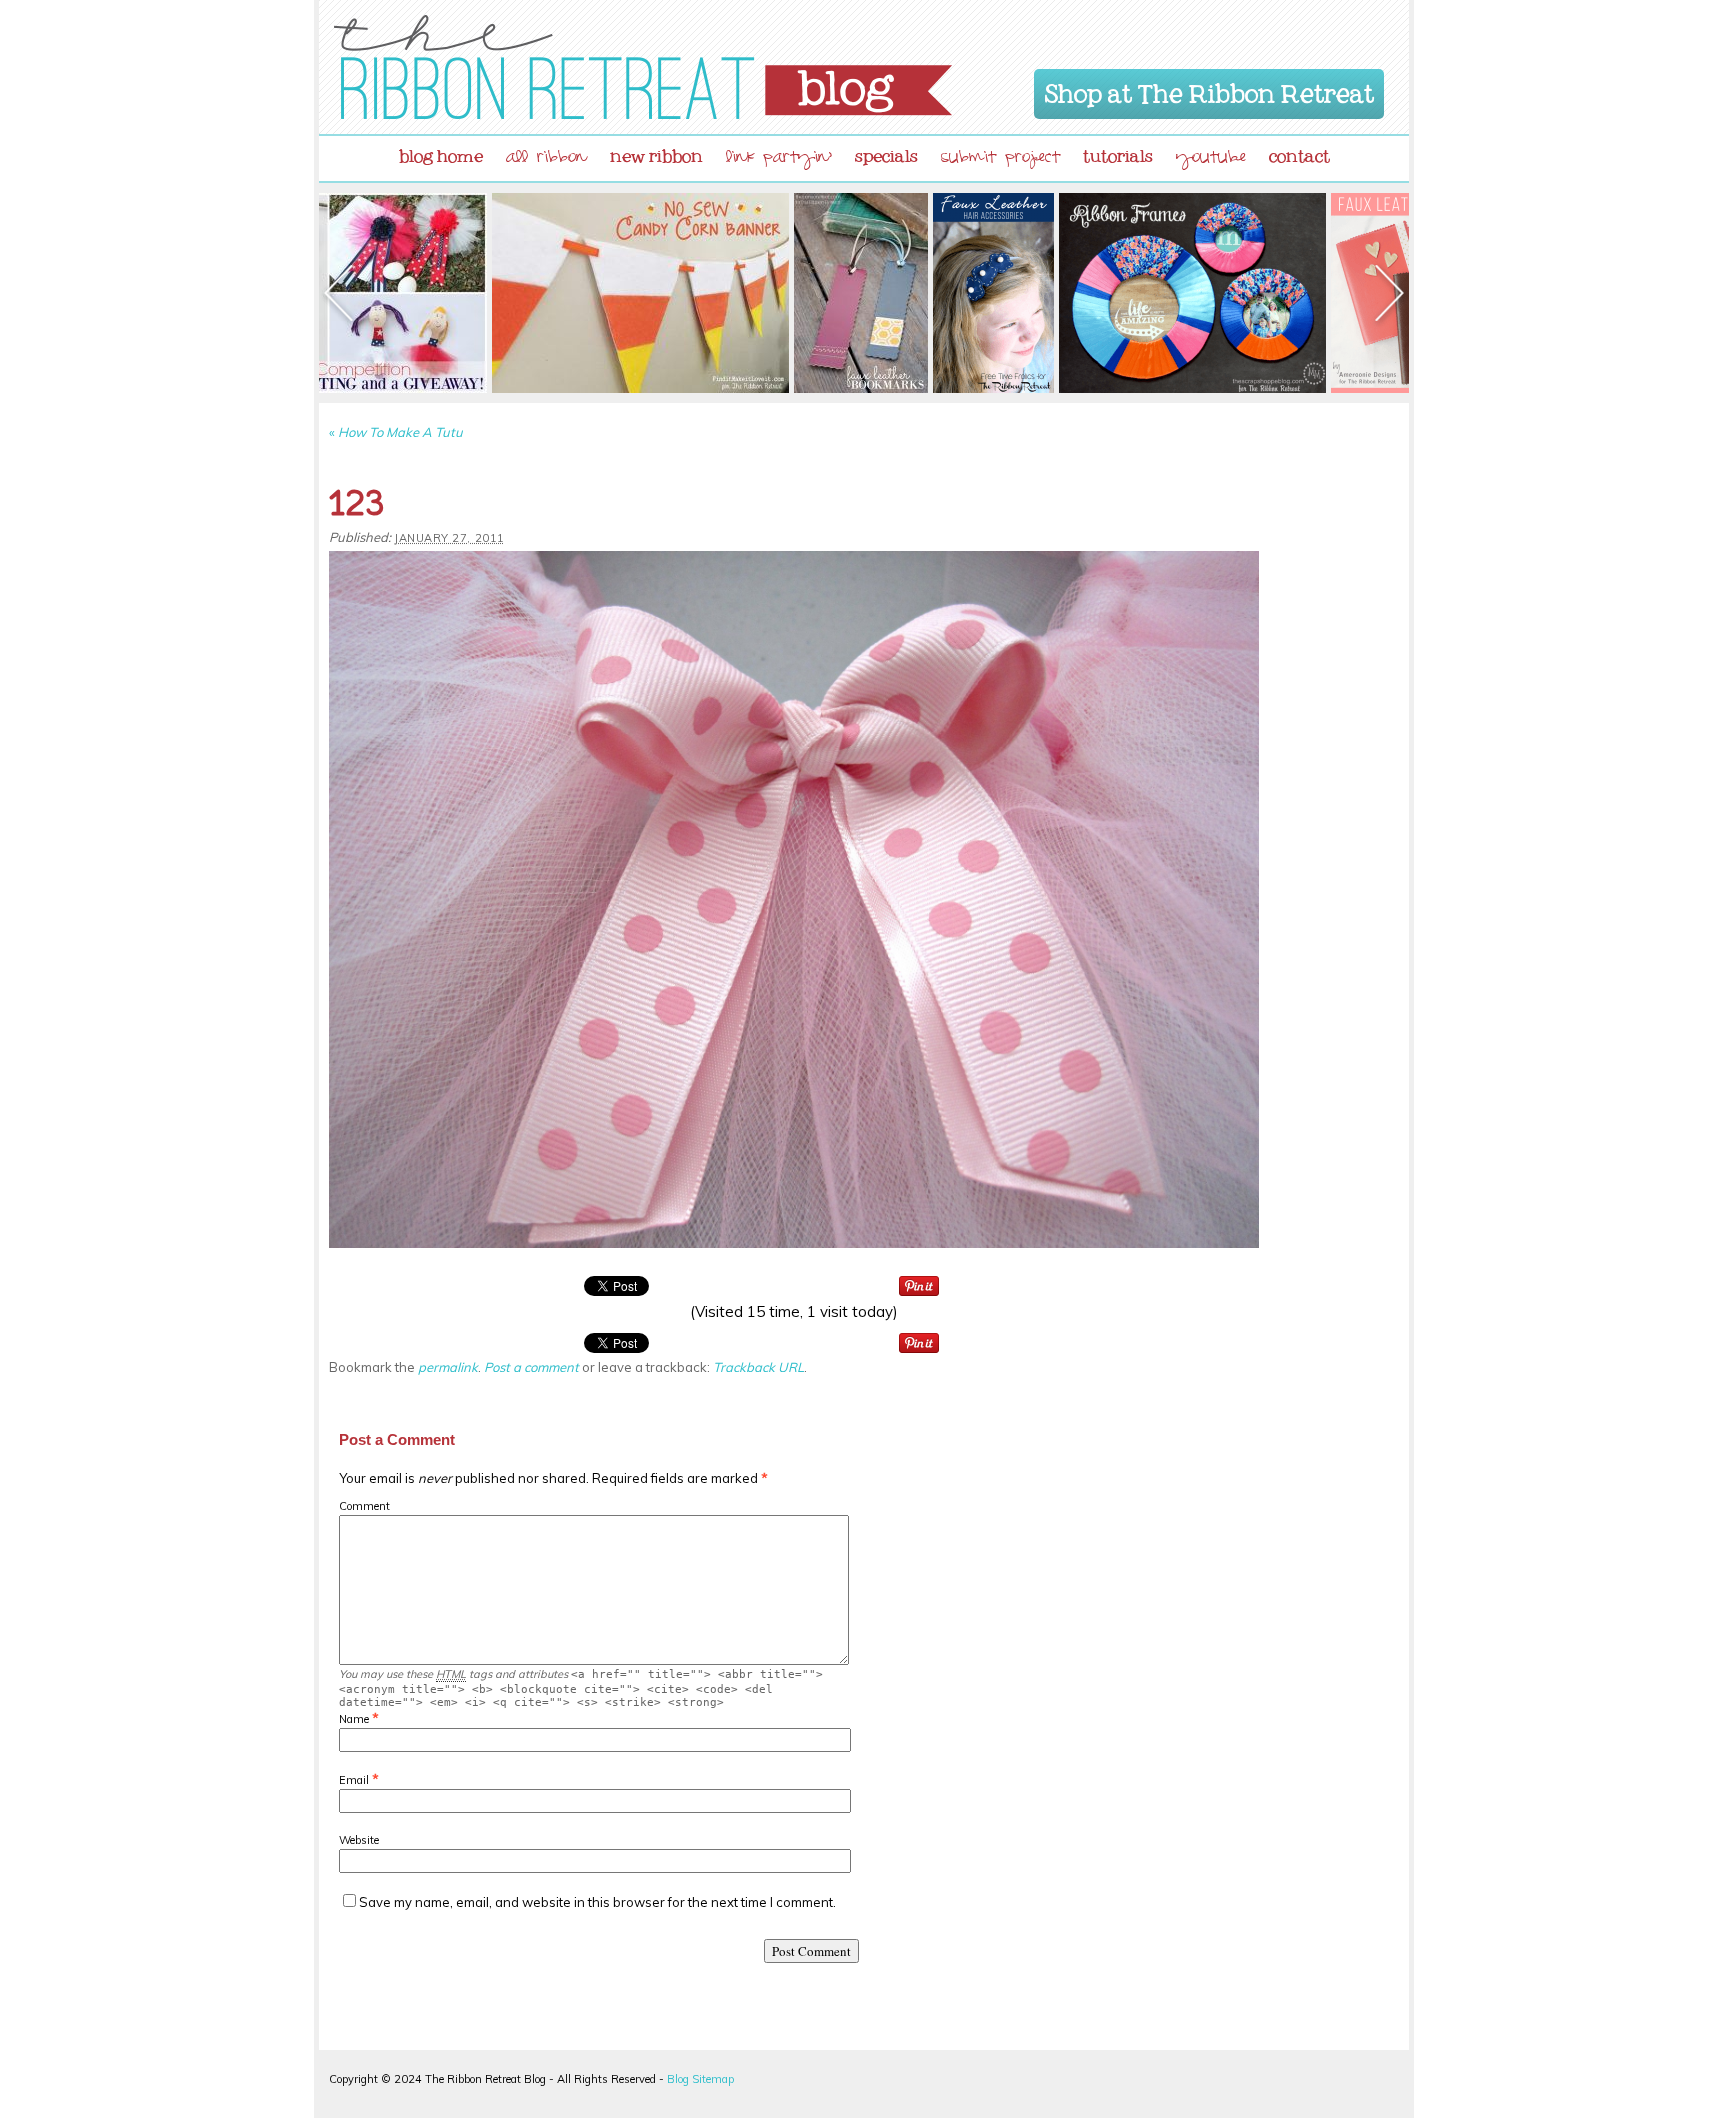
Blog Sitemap (700, 2079)
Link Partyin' (779, 159)
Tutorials (1118, 152)
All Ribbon (546, 159)
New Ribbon (656, 152)
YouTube (1211, 159)
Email (354, 1780)
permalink (448, 1367)
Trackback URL (758, 1367)
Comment (364, 1506)
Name (354, 1719)
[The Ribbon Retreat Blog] (643, 67)
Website (359, 1840)
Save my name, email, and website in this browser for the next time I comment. (597, 1902)
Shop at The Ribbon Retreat (1209, 90)
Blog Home (441, 152)
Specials (886, 152)
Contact (1299, 152)
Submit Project (1000, 159)
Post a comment (531, 1367)
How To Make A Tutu (396, 432)
